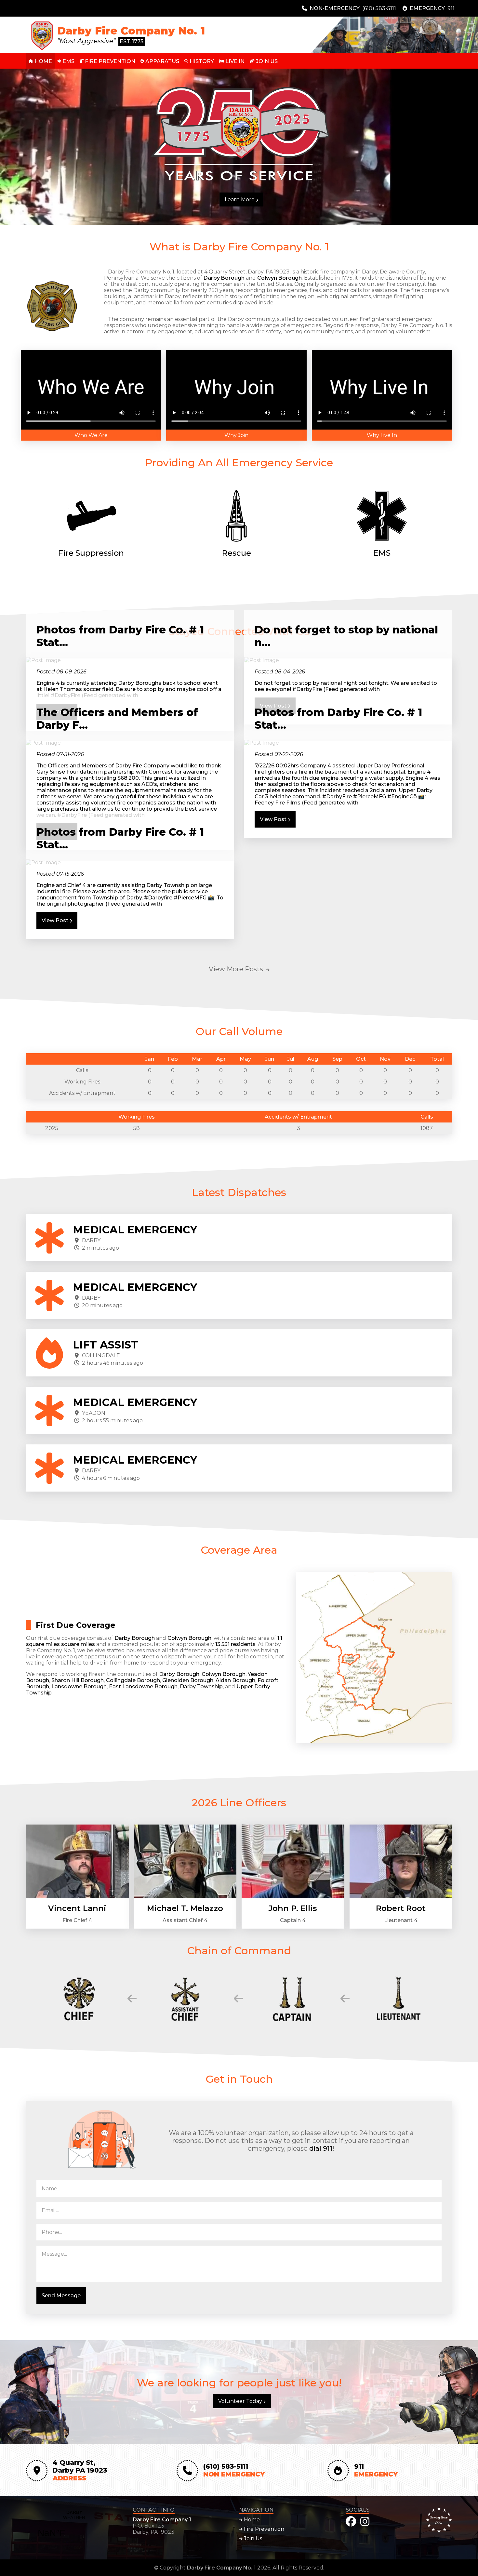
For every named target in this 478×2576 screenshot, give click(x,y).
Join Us (252, 2538)
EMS (68, 61)
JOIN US (266, 61)
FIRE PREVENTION (109, 61)
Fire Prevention (263, 2529)
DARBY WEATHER (74, 2528)
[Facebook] (351, 2522)
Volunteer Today (241, 2401)
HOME (43, 61)
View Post (274, 819)
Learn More (240, 199)
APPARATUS (162, 61)
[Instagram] (365, 2522)
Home (251, 2520)
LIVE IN (234, 61)
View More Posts (237, 969)
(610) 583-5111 (379, 8)
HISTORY (201, 61)
